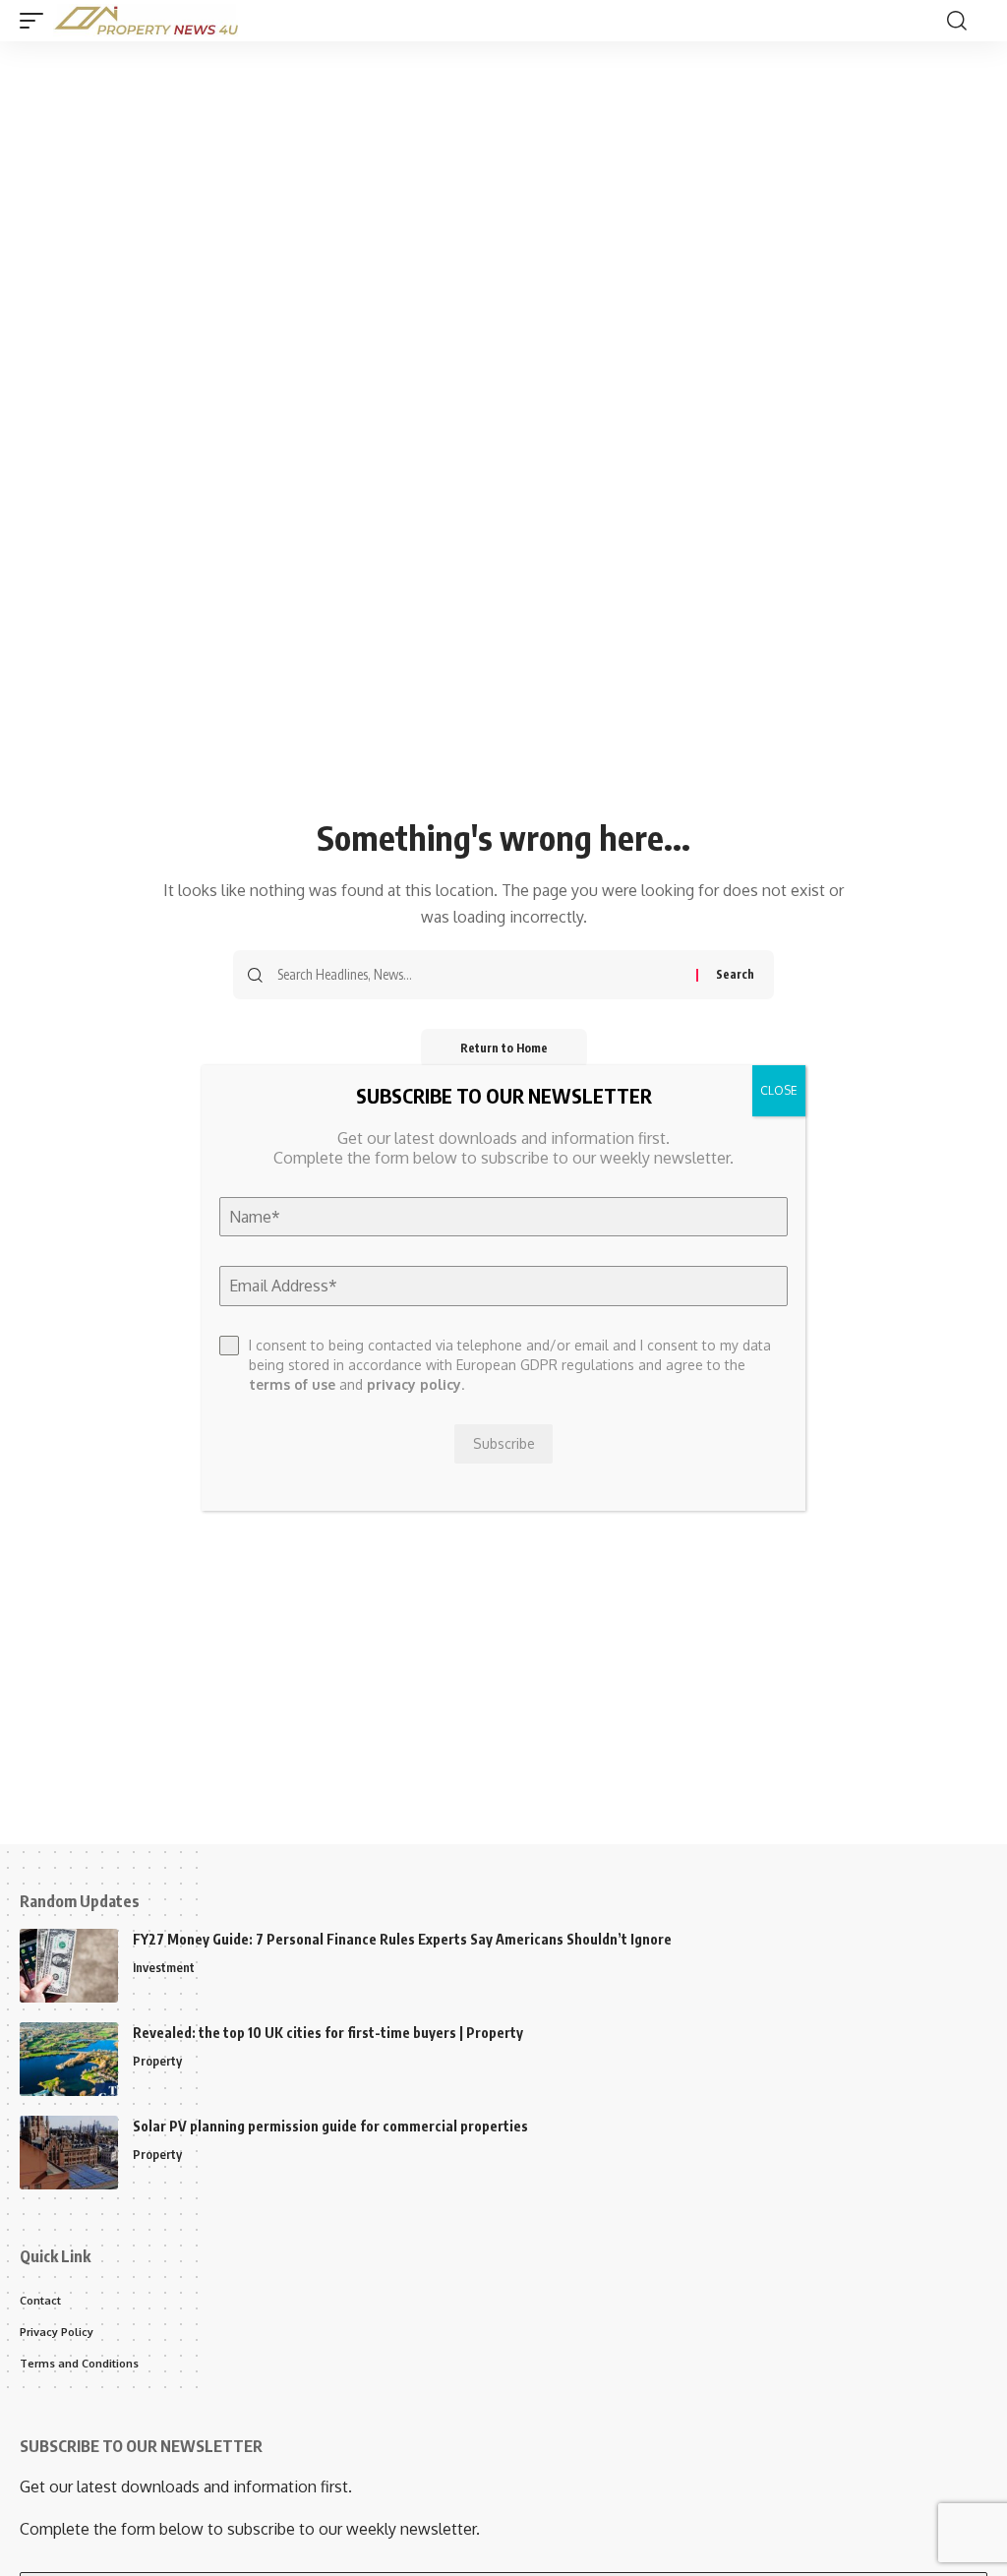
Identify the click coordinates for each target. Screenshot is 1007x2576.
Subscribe (504, 1443)
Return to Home (504, 1048)
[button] (36, 21)
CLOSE (779, 1090)
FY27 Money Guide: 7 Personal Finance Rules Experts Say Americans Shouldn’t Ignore (402, 1939)
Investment (164, 1967)
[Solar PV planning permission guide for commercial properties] (69, 2153)
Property (157, 2061)
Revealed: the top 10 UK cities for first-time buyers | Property (328, 2033)
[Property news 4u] (147, 21)
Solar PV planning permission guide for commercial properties (330, 2126)
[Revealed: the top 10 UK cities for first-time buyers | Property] (69, 2059)
